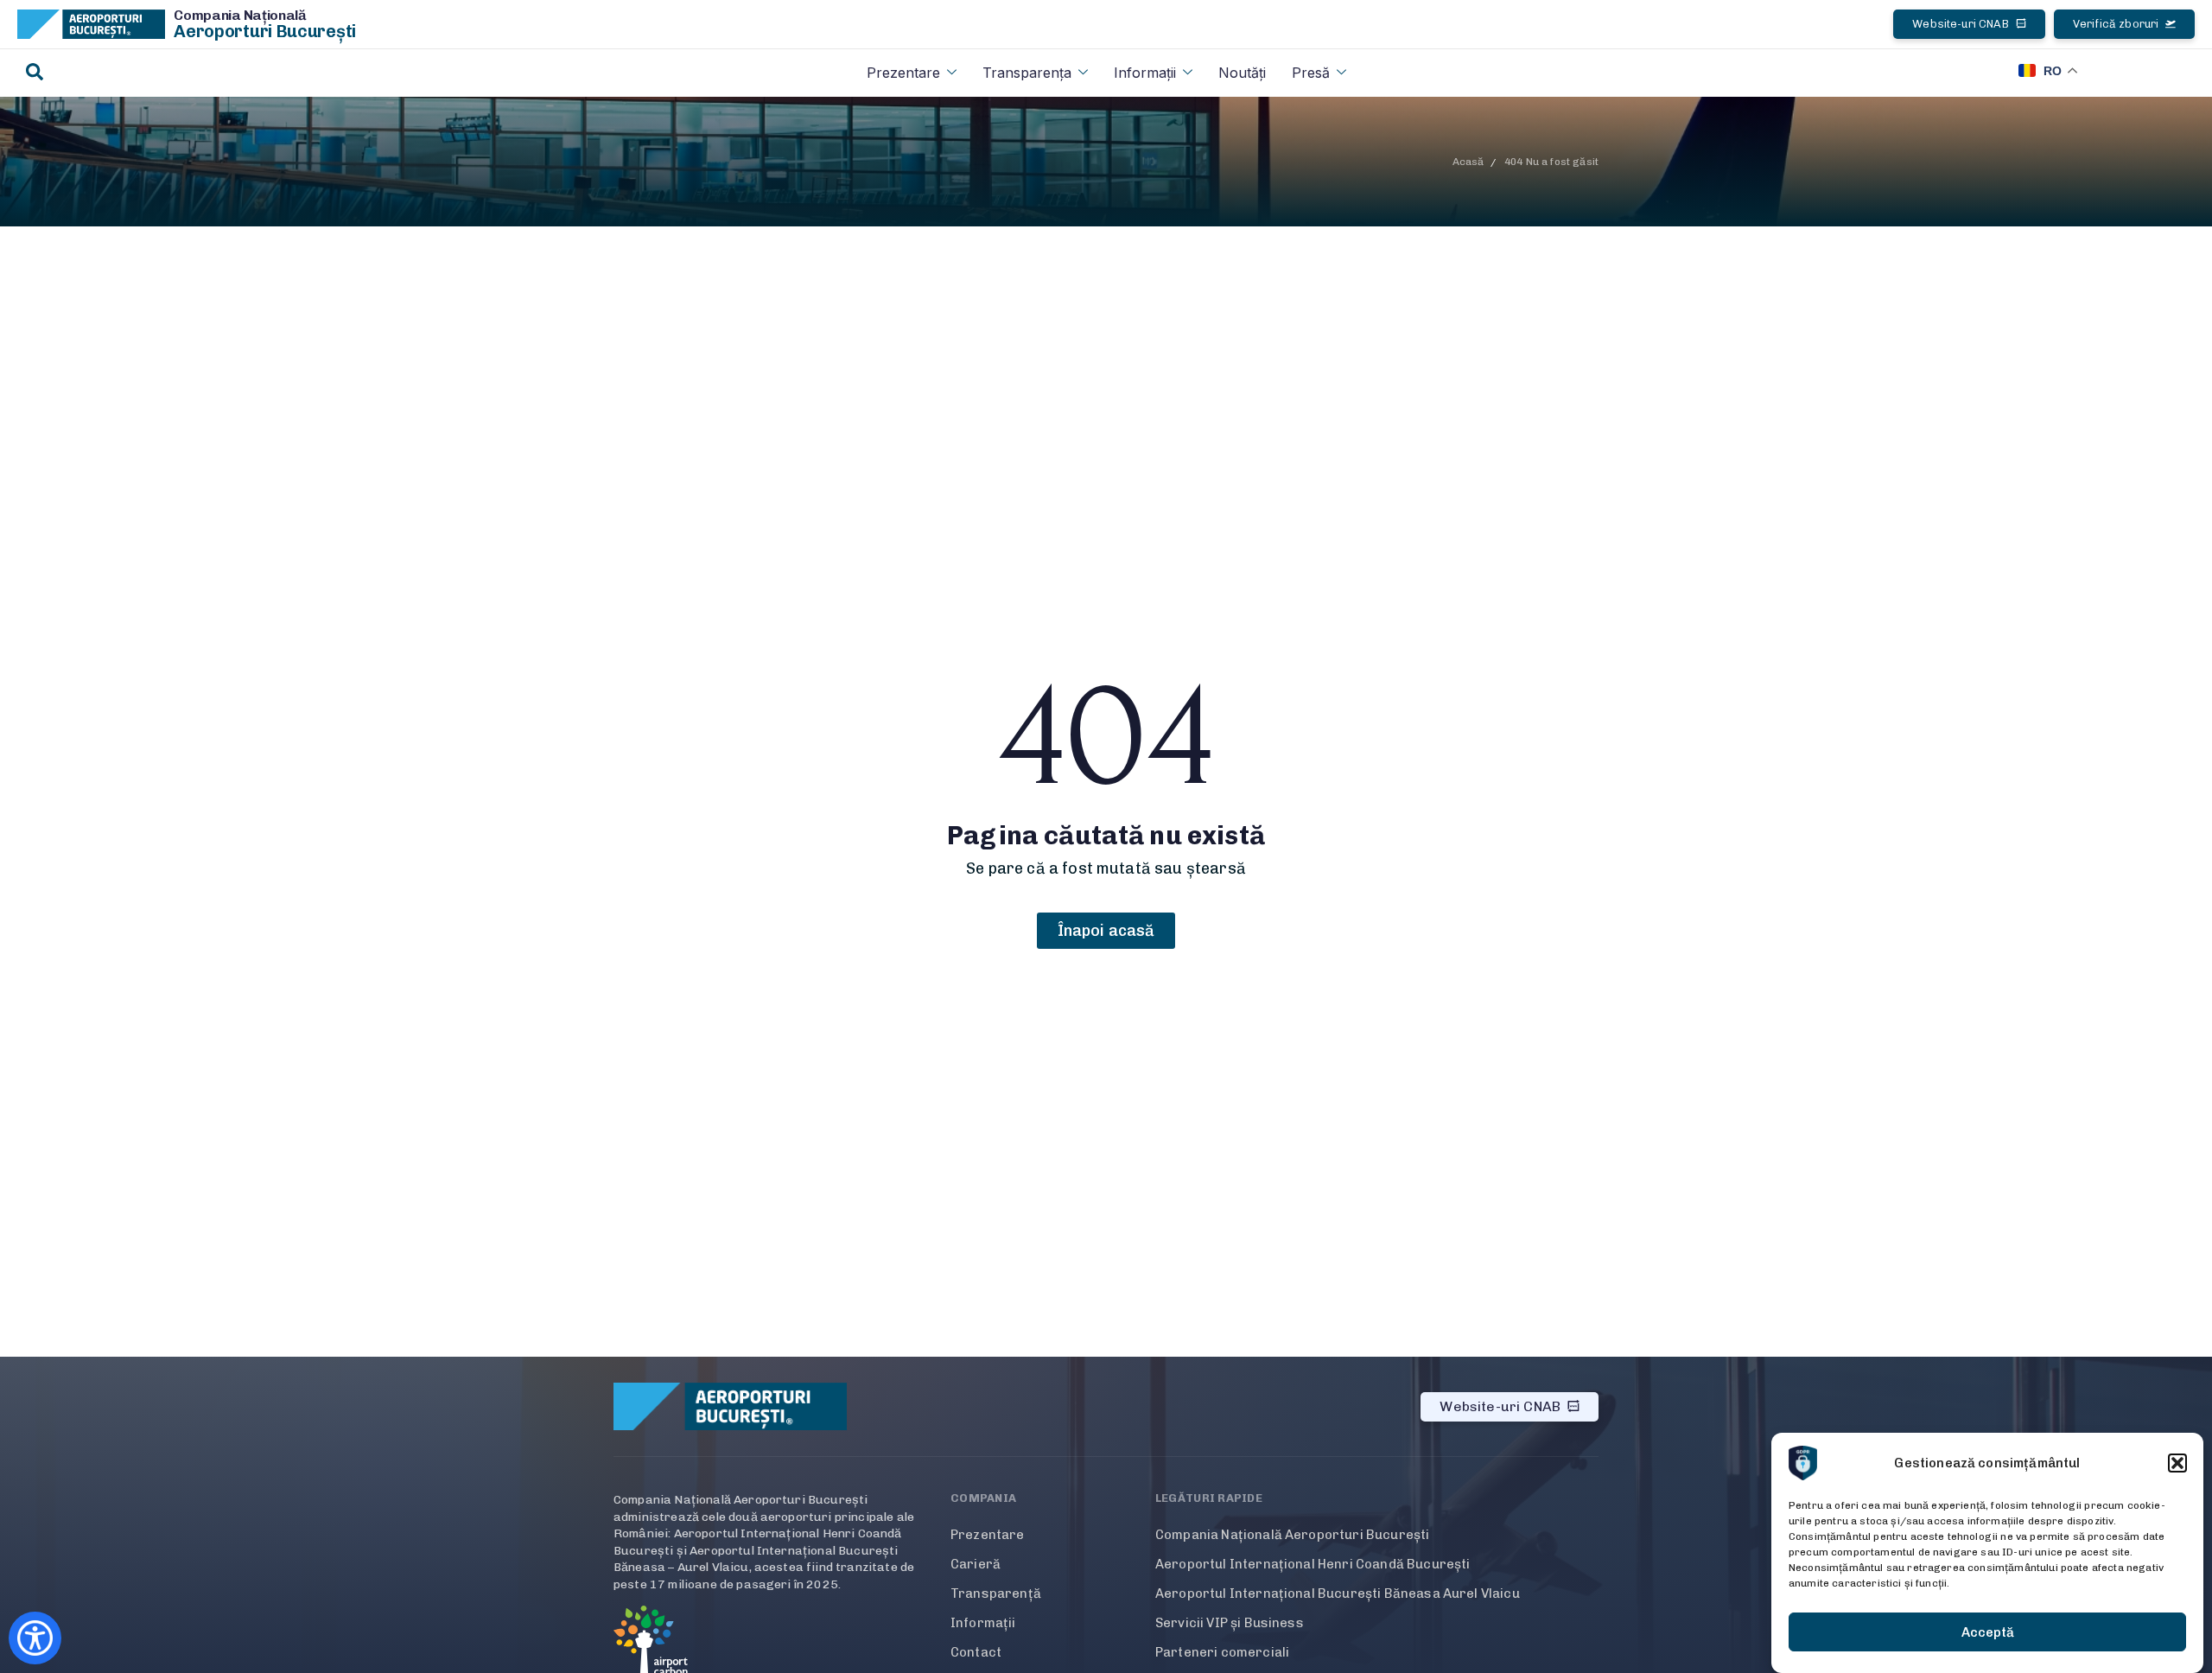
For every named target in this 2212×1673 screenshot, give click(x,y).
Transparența (1027, 73)
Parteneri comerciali (1222, 1652)
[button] (2177, 1463)
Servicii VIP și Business (1230, 1623)
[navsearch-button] (35, 73)
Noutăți (1242, 73)
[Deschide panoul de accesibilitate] (35, 1638)
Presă (1311, 73)
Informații (1145, 73)
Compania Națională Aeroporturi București (1292, 1535)
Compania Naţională (240, 15)
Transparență (996, 1593)
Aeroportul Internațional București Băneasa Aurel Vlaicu (1338, 1593)
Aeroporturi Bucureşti (265, 31)
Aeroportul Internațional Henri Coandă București (1313, 1564)
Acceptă (1988, 1632)
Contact (976, 1652)
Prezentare (903, 73)
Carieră (976, 1564)
